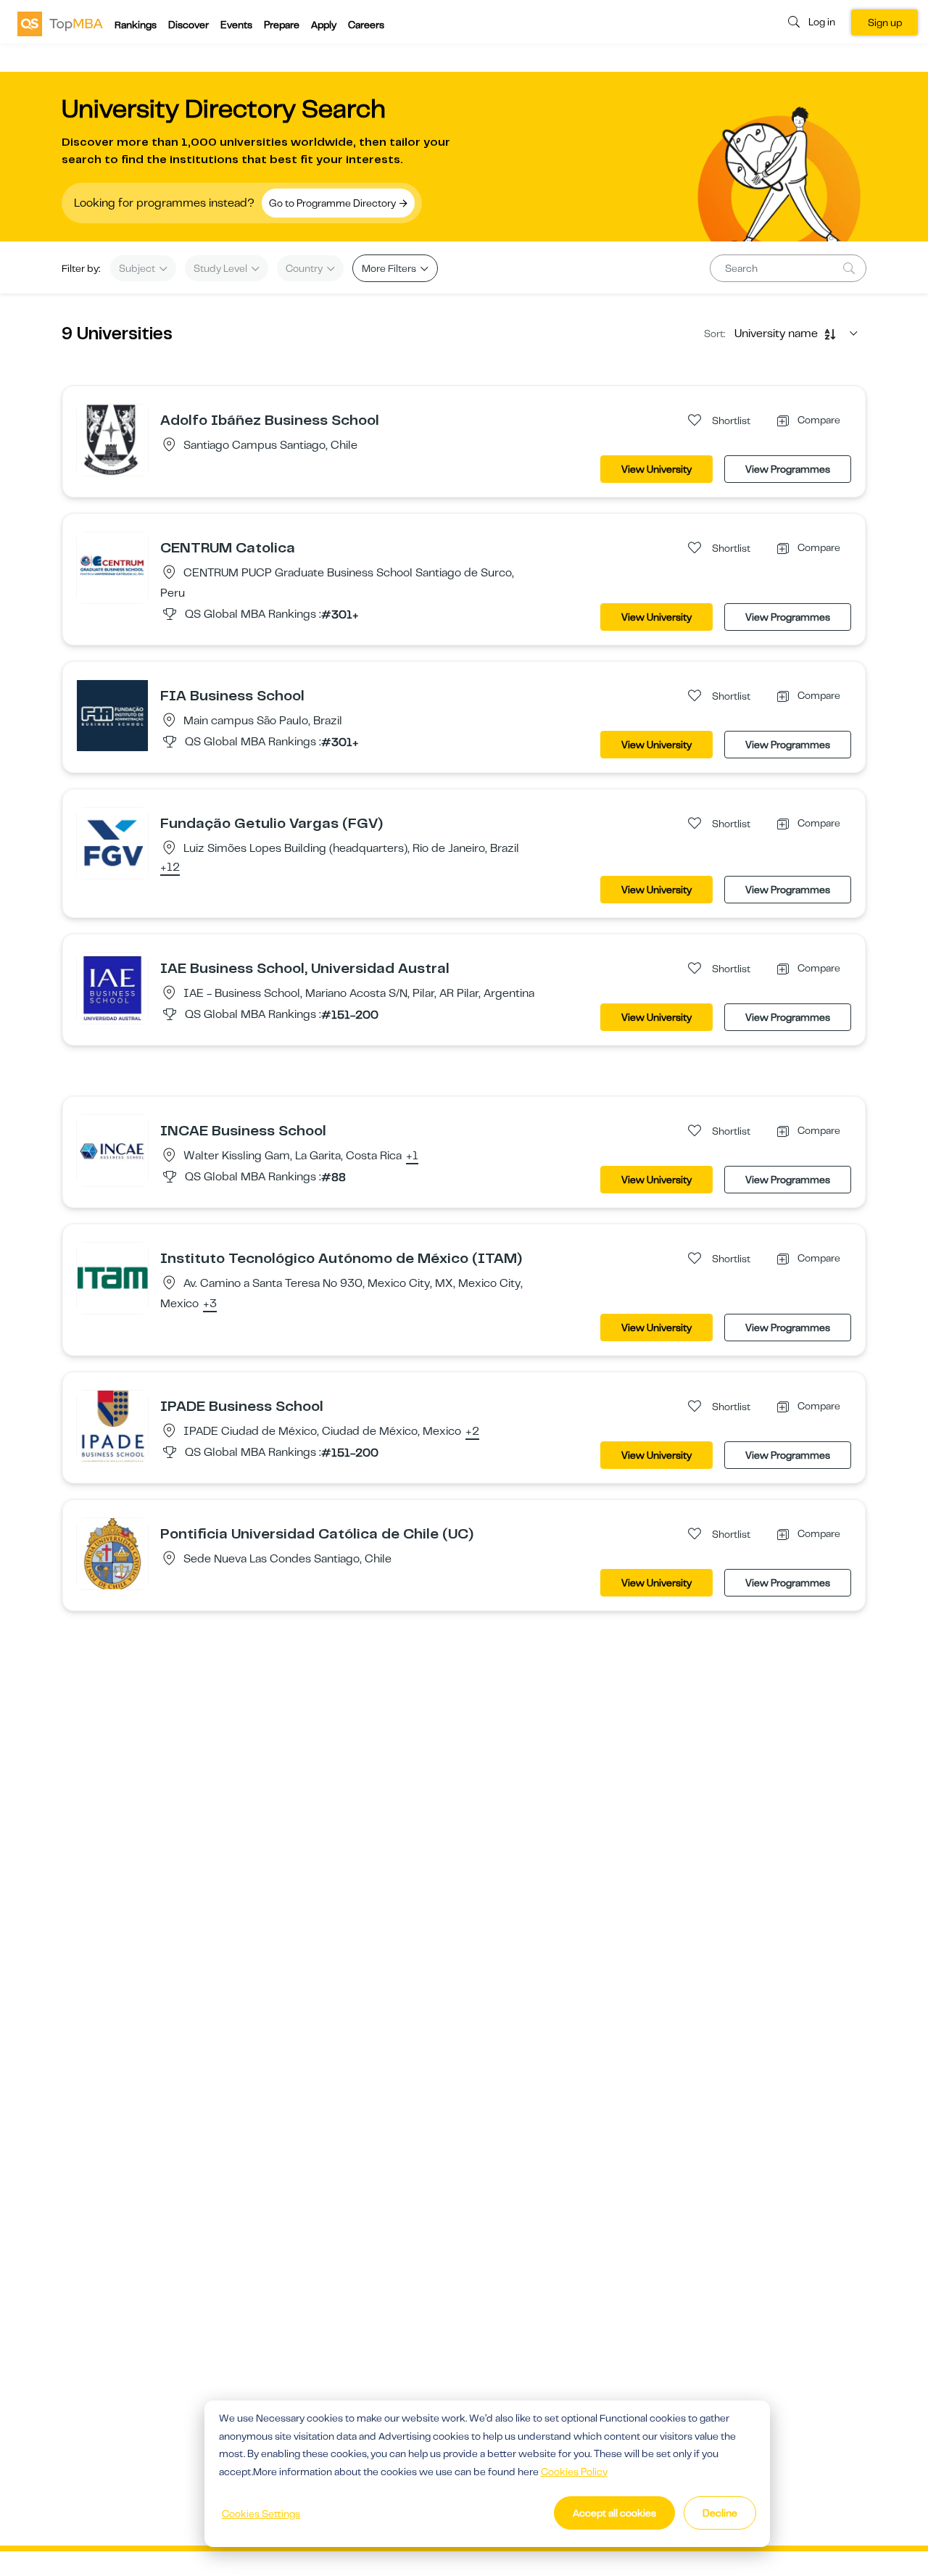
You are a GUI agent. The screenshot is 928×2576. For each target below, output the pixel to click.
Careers (366, 25)
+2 (472, 1432)
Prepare (282, 25)
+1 (412, 1156)
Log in (822, 22)
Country (305, 268)
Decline (720, 2513)
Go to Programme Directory (333, 203)
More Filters (390, 268)
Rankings (136, 25)
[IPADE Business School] (112, 1425)
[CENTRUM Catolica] (112, 567)
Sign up (885, 22)
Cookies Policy (574, 2472)
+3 (210, 1304)
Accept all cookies (614, 2513)
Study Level (221, 268)
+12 (170, 868)
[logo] (60, 23)
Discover (188, 25)
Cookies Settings (261, 2514)
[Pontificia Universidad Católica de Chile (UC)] (112, 1553)
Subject (138, 268)
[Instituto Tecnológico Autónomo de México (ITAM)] (112, 1277)
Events (236, 25)
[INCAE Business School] (112, 1150)
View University (656, 469)
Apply (324, 25)
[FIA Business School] (112, 715)
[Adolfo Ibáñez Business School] (112, 439)
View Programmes (788, 469)
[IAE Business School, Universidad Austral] (112, 987)
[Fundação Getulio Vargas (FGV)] (112, 842)
